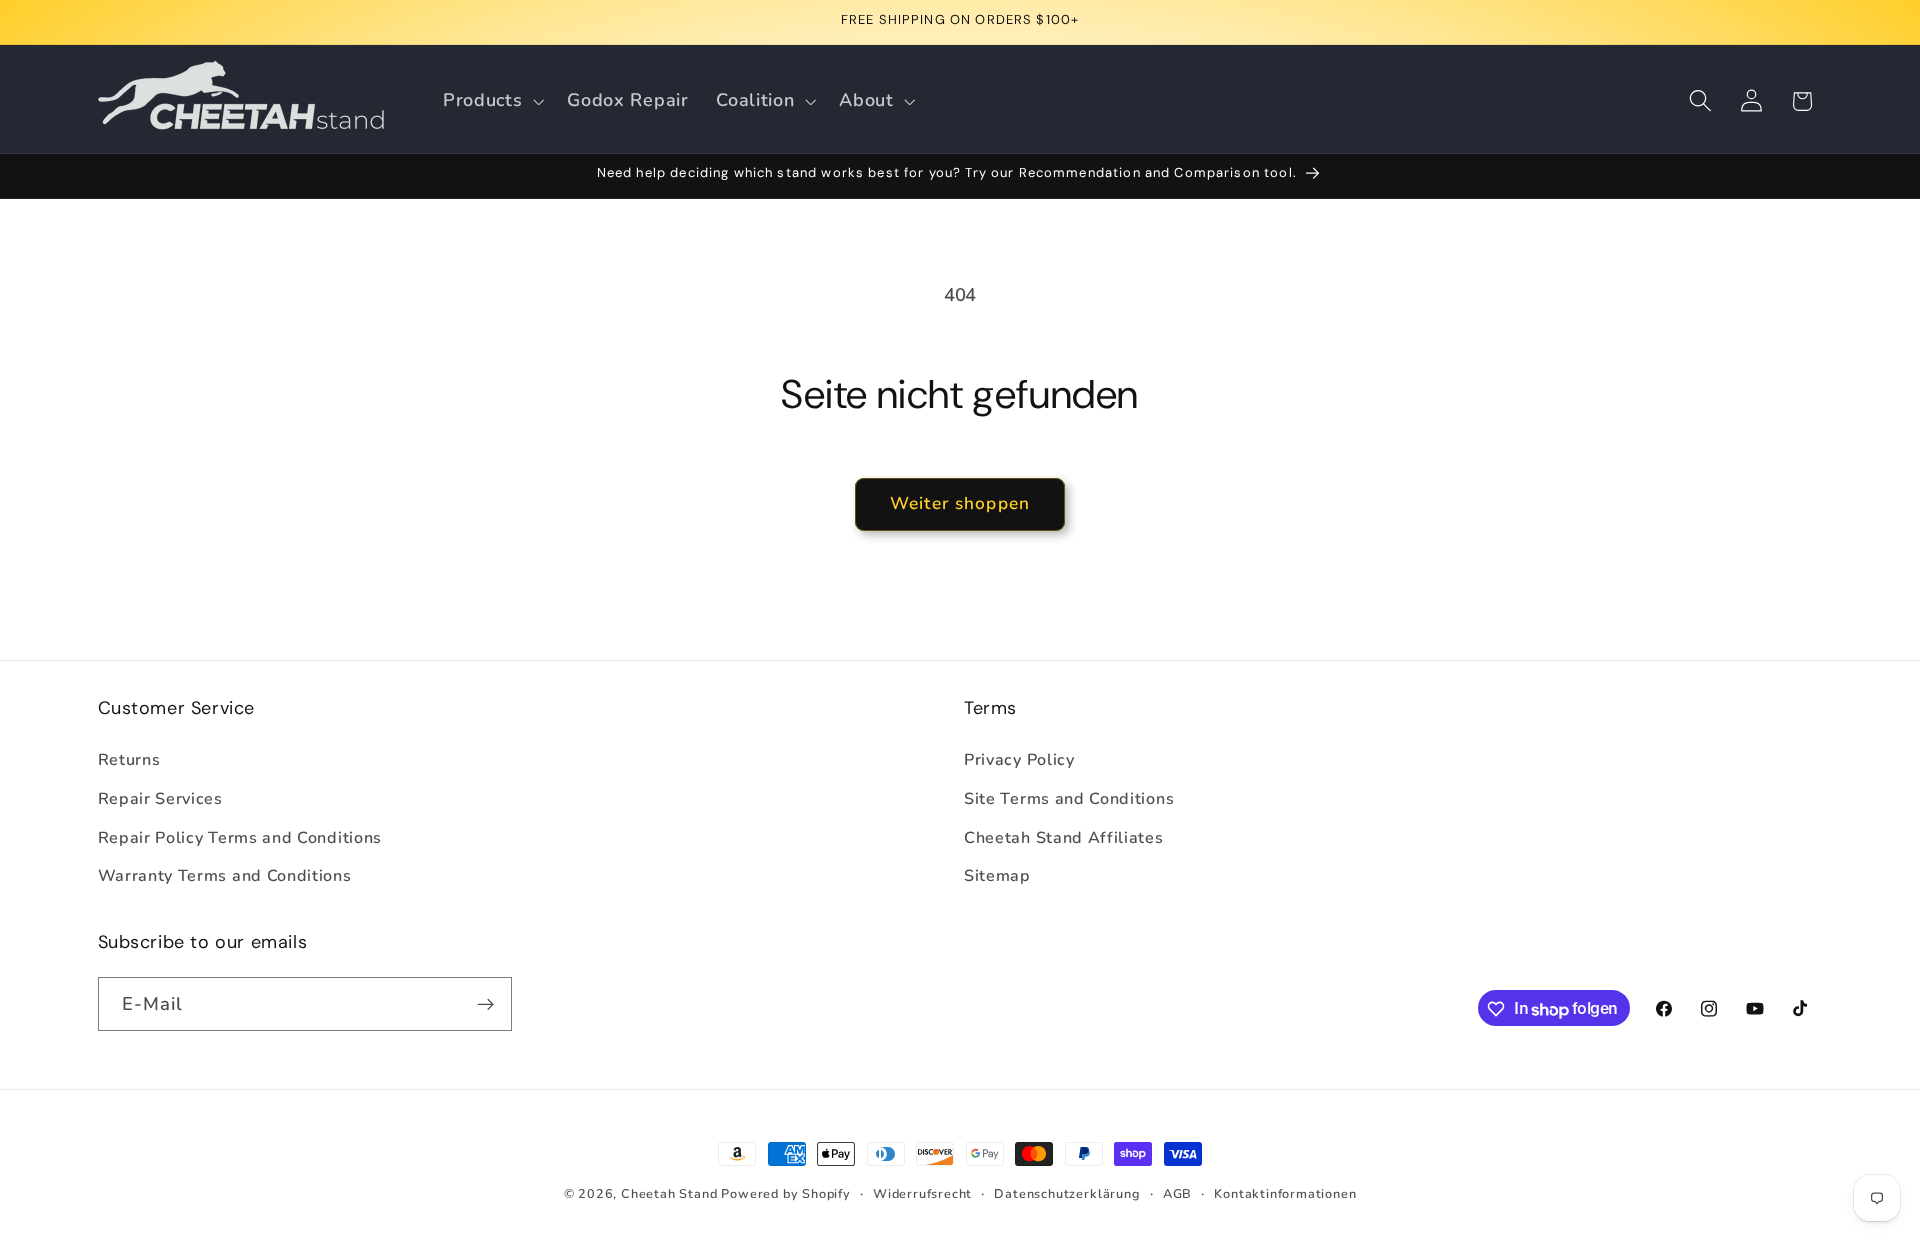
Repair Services (160, 799)
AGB (1177, 1193)
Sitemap (997, 877)
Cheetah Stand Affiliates (1064, 838)
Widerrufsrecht (922, 1193)
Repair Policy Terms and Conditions (240, 838)
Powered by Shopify (786, 1193)
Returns (129, 760)
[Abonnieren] (485, 1005)
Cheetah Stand (671, 1193)
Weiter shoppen (960, 503)
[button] (491, 101)
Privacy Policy (1019, 760)
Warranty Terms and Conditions (225, 877)
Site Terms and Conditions (1069, 799)
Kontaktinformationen (1285, 1193)
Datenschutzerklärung (1067, 1193)
